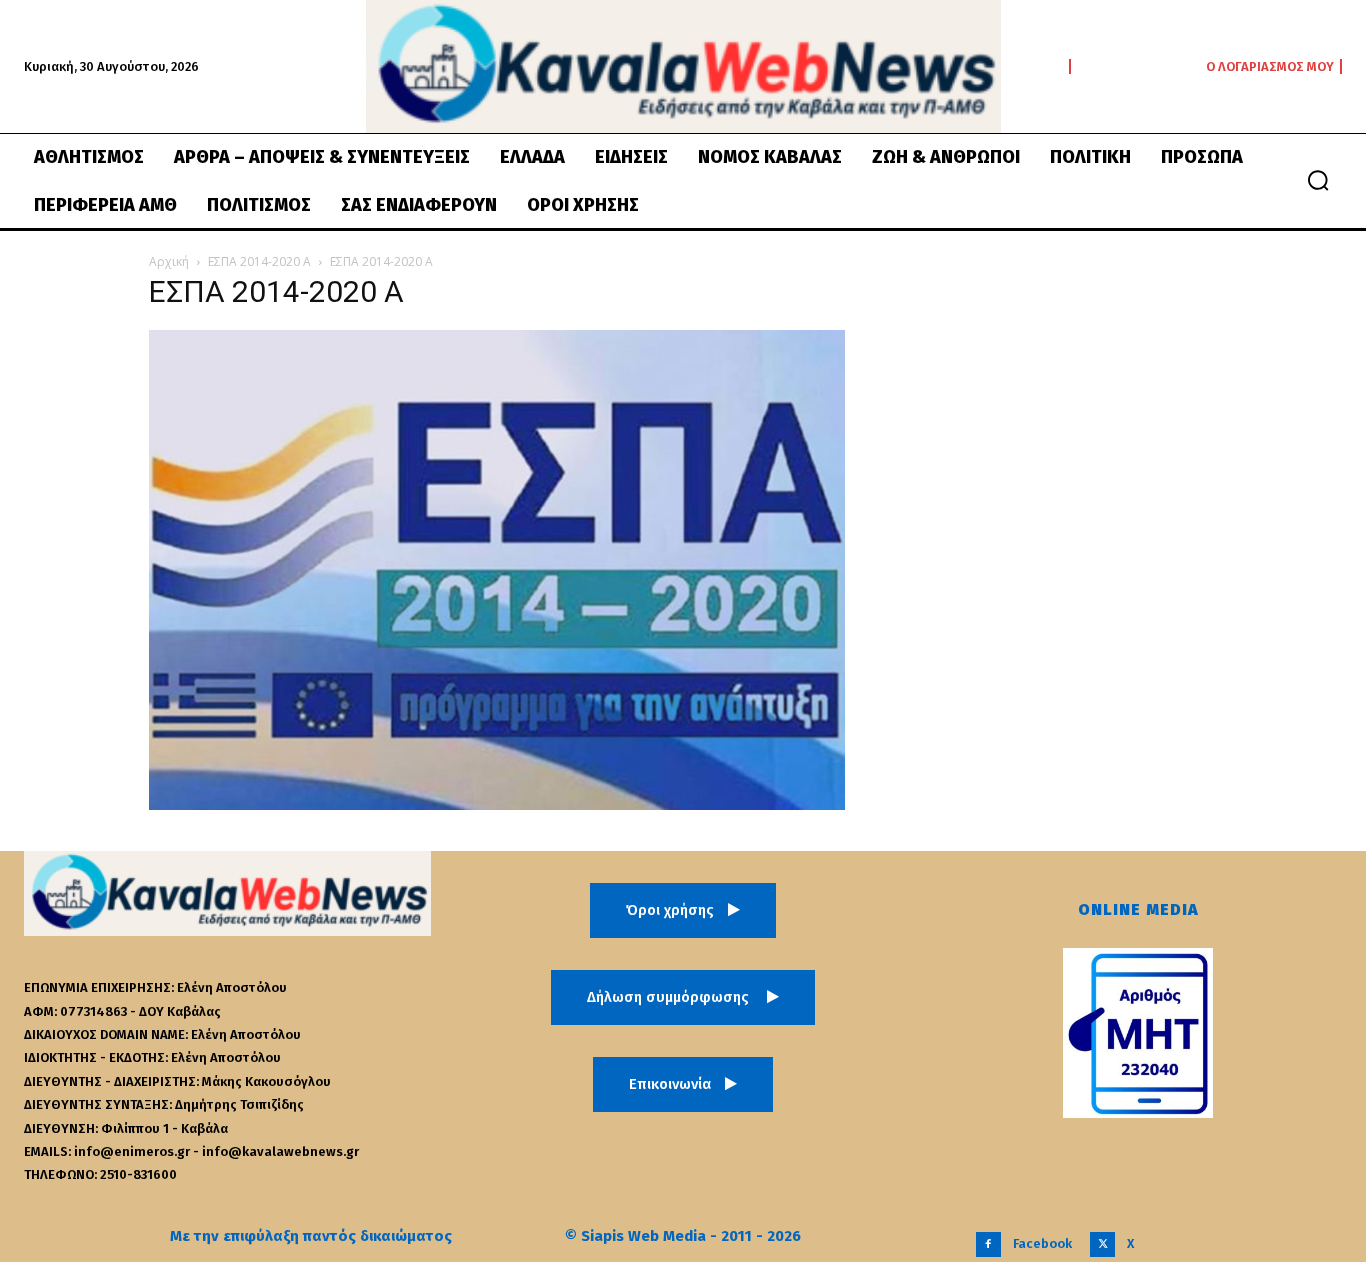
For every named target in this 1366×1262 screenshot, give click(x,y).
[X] (1102, 1244)
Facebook (1042, 1243)
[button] (1318, 180)
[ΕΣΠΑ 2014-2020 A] (497, 804)
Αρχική (169, 261)
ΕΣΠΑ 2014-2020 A (259, 261)
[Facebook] (988, 1244)
